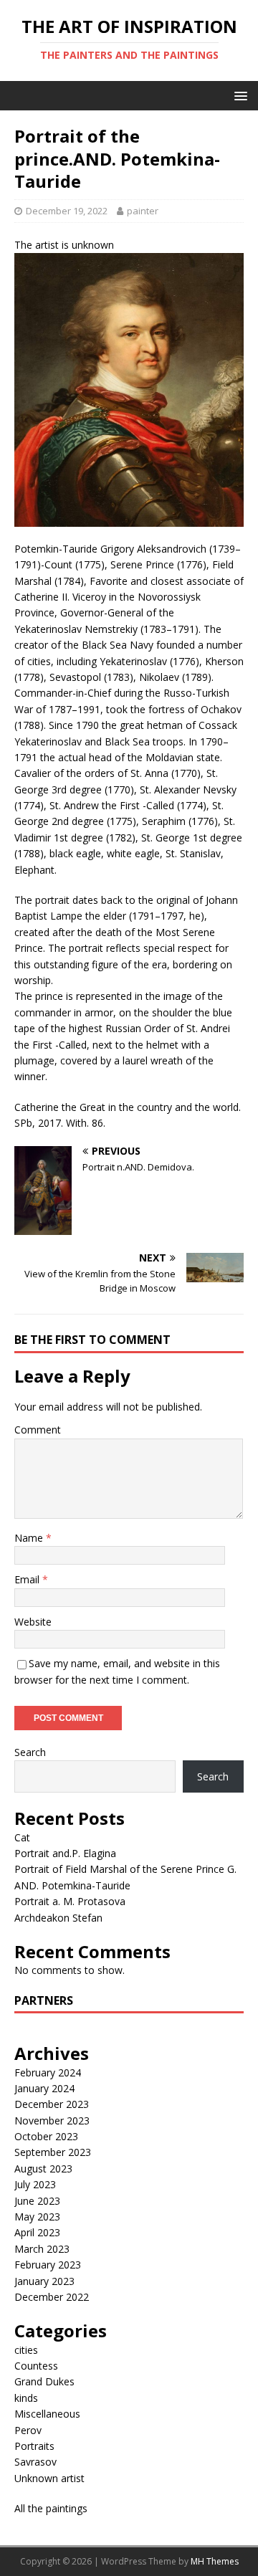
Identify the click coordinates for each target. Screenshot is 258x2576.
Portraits (34, 2446)
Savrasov (35, 2462)
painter (143, 211)
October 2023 (46, 2136)
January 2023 (44, 2281)
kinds (26, 2398)
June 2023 (37, 2201)
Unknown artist (49, 2478)
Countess (36, 2366)
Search (30, 1752)
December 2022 (52, 2297)
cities (26, 2350)
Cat (22, 1837)
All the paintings (51, 2508)
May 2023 (37, 2217)
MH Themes (215, 2561)
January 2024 (44, 2088)
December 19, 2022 (67, 211)
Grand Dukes (44, 2381)
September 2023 (53, 2152)
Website (33, 1622)
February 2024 (48, 2072)
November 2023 (52, 2121)
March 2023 (42, 2249)
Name (30, 1538)
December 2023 (52, 2104)
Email (28, 1579)
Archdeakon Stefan (58, 1918)
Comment (38, 1430)
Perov (28, 2430)
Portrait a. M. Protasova (70, 1901)
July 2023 (35, 2184)
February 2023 (48, 2265)
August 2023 (43, 2169)
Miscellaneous (47, 2414)
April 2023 (37, 2232)
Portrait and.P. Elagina (65, 1853)
